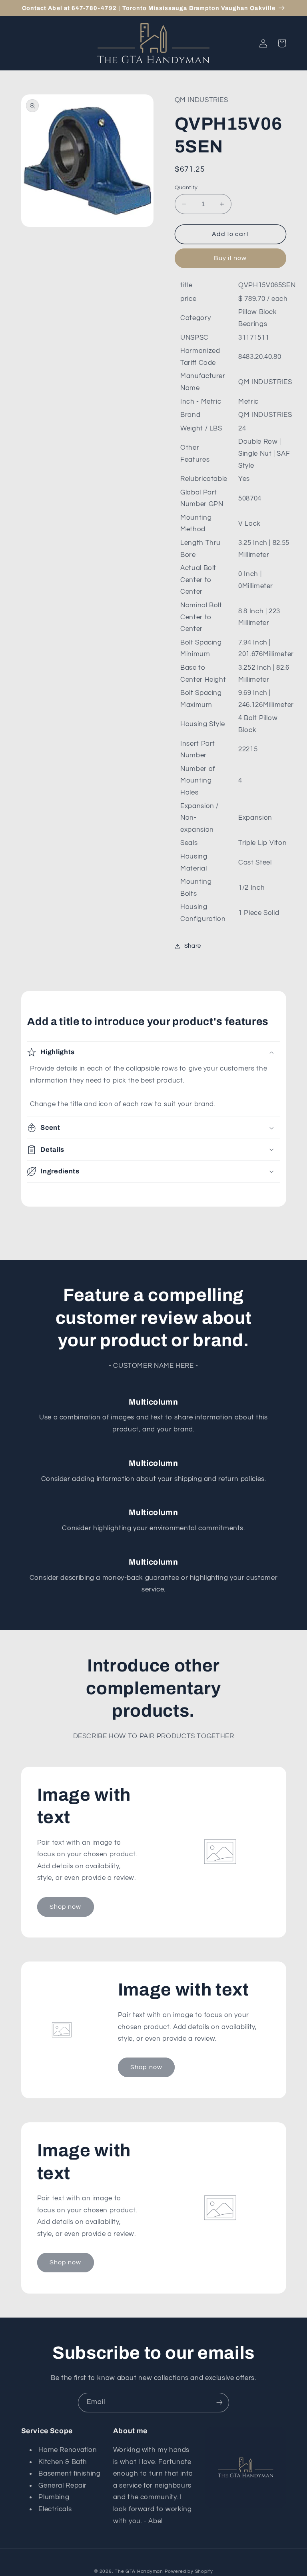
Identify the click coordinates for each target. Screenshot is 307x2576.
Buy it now (230, 258)
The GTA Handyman (139, 2571)
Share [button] (193, 946)
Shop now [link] (65, 1907)
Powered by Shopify (189, 2571)
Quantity (186, 188)
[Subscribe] (219, 2403)
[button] (282, 43)
